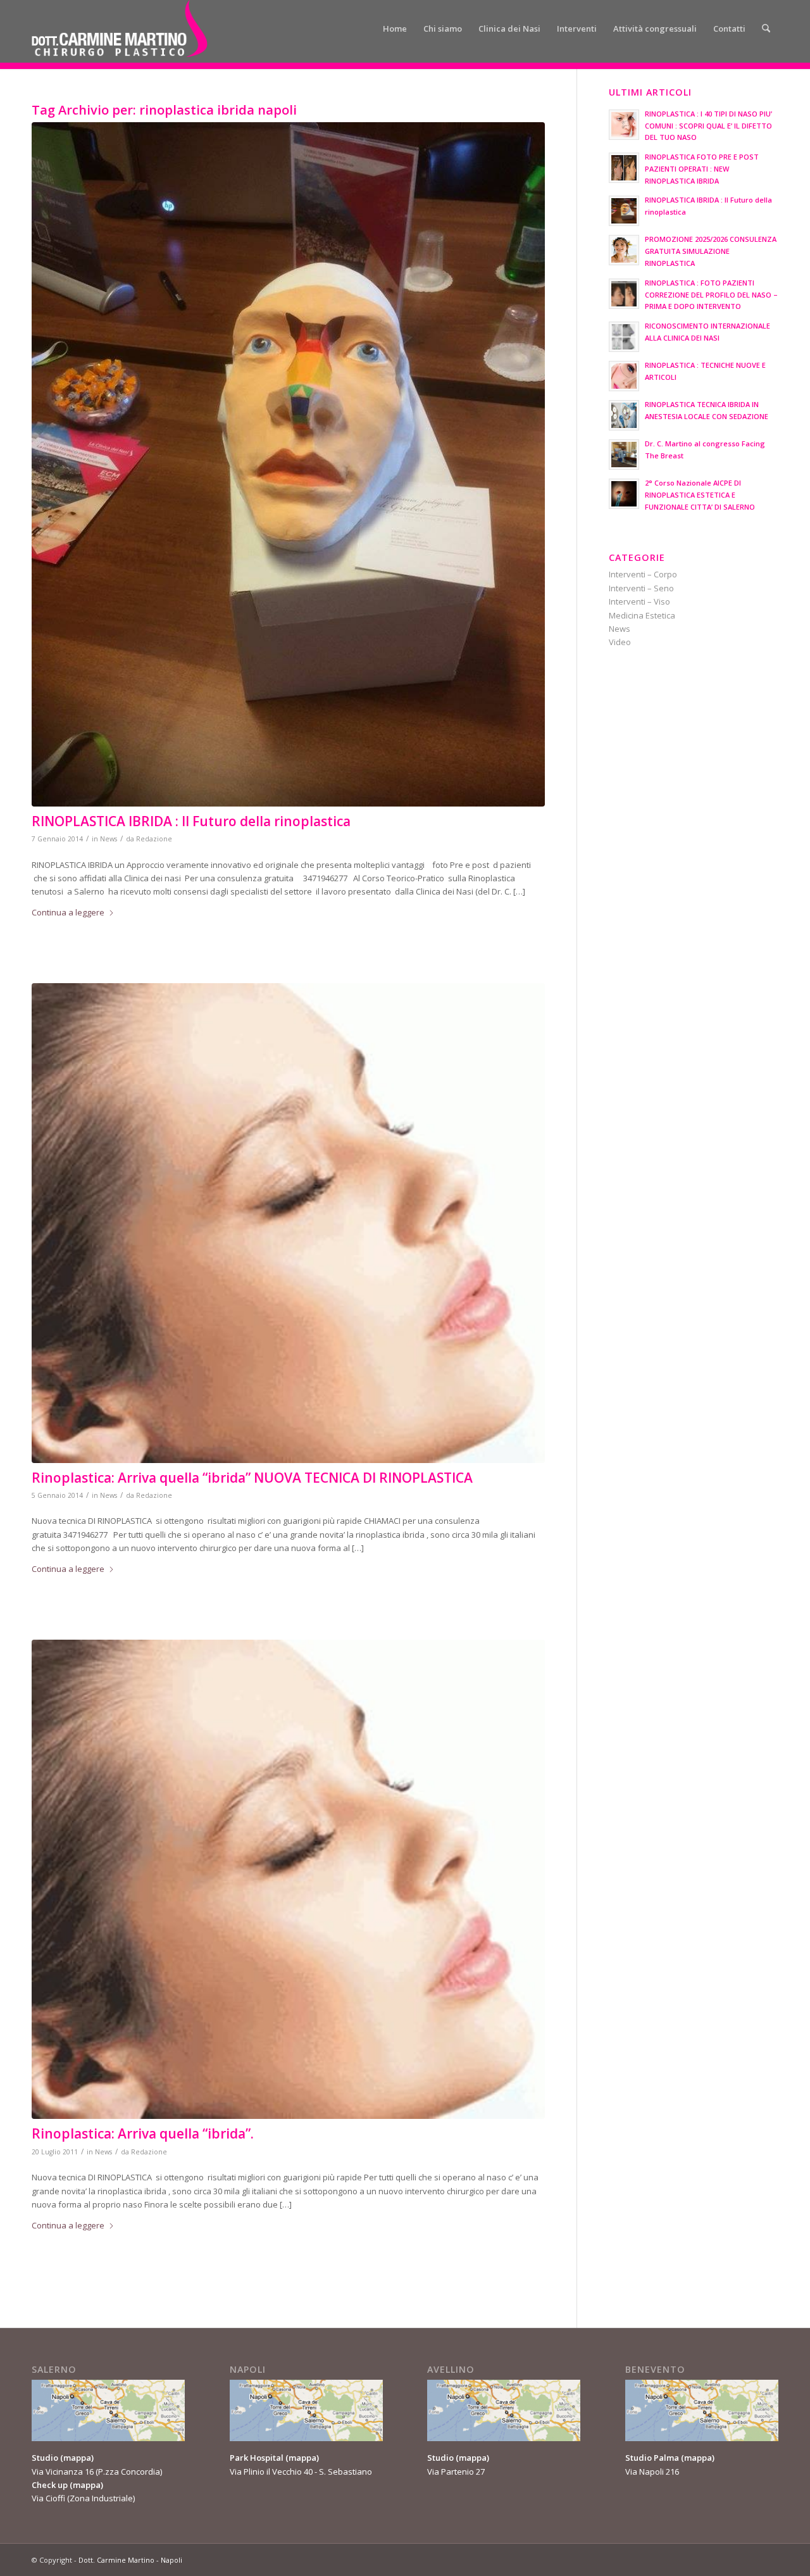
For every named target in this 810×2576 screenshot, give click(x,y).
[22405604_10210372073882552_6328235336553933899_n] (288, 464)
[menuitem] (395, 28)
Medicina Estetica (642, 615)
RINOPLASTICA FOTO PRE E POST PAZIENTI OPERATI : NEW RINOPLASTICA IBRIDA (702, 169)
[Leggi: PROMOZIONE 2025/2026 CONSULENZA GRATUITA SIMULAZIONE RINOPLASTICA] (624, 250)
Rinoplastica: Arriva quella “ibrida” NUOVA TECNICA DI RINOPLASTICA (252, 1478)
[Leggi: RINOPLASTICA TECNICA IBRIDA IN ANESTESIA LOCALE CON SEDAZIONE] (624, 415)
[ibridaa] (288, 1879)
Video (620, 642)
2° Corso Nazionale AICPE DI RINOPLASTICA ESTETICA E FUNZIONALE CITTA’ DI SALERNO (700, 495)
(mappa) (77, 2458)
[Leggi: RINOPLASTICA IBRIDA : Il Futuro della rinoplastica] (624, 211)
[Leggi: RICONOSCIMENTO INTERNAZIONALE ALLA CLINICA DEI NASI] (624, 337)
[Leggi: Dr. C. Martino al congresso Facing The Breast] (624, 455)
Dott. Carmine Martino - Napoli (130, 2560)
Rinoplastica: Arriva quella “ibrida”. (143, 2133)
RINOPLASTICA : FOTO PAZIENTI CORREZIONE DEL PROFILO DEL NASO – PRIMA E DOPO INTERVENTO (711, 295)
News (109, 839)
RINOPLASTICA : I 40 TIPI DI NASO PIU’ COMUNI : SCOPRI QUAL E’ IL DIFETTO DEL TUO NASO (708, 126)
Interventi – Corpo (643, 574)
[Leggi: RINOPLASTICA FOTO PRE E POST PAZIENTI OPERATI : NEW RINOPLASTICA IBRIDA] (624, 168)
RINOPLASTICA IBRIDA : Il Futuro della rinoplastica (191, 821)
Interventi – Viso (639, 601)
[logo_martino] (120, 28)
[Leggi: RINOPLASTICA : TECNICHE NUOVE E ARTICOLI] (624, 376)
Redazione (154, 839)
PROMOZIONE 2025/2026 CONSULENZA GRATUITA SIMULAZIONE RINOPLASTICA (711, 251)
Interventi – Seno (641, 588)
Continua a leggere (68, 912)
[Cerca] (766, 28)
